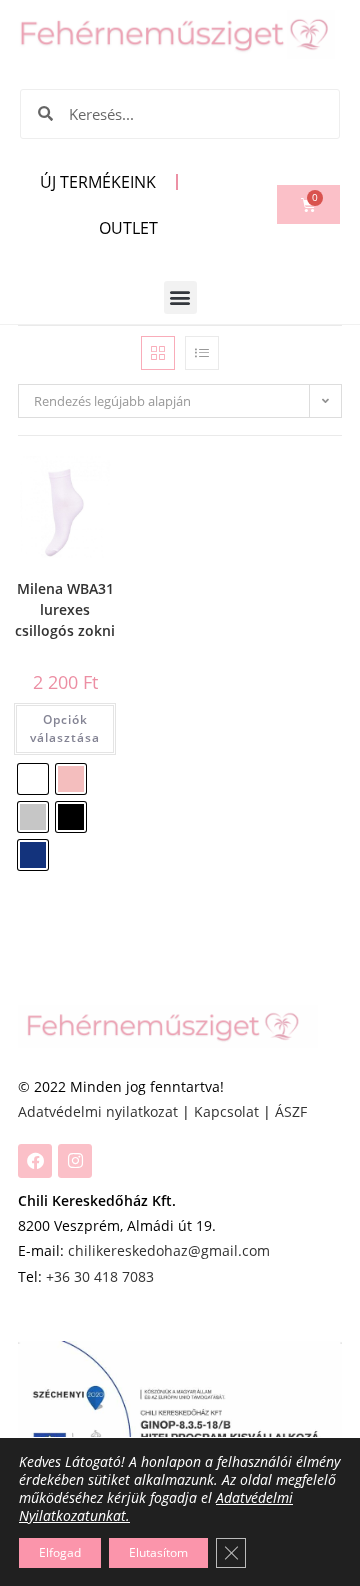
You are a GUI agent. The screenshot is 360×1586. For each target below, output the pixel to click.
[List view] (202, 353)
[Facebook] (35, 1161)
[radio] (33, 779)
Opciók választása (65, 728)
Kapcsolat (226, 1111)
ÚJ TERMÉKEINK (98, 182)
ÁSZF (291, 1111)
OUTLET (128, 228)
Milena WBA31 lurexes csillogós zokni (65, 609)
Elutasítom (158, 1552)
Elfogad (60, 1552)
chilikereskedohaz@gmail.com (169, 1250)
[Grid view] (158, 353)
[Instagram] (75, 1161)
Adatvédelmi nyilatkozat (98, 1111)
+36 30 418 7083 (100, 1276)
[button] (180, 297)
